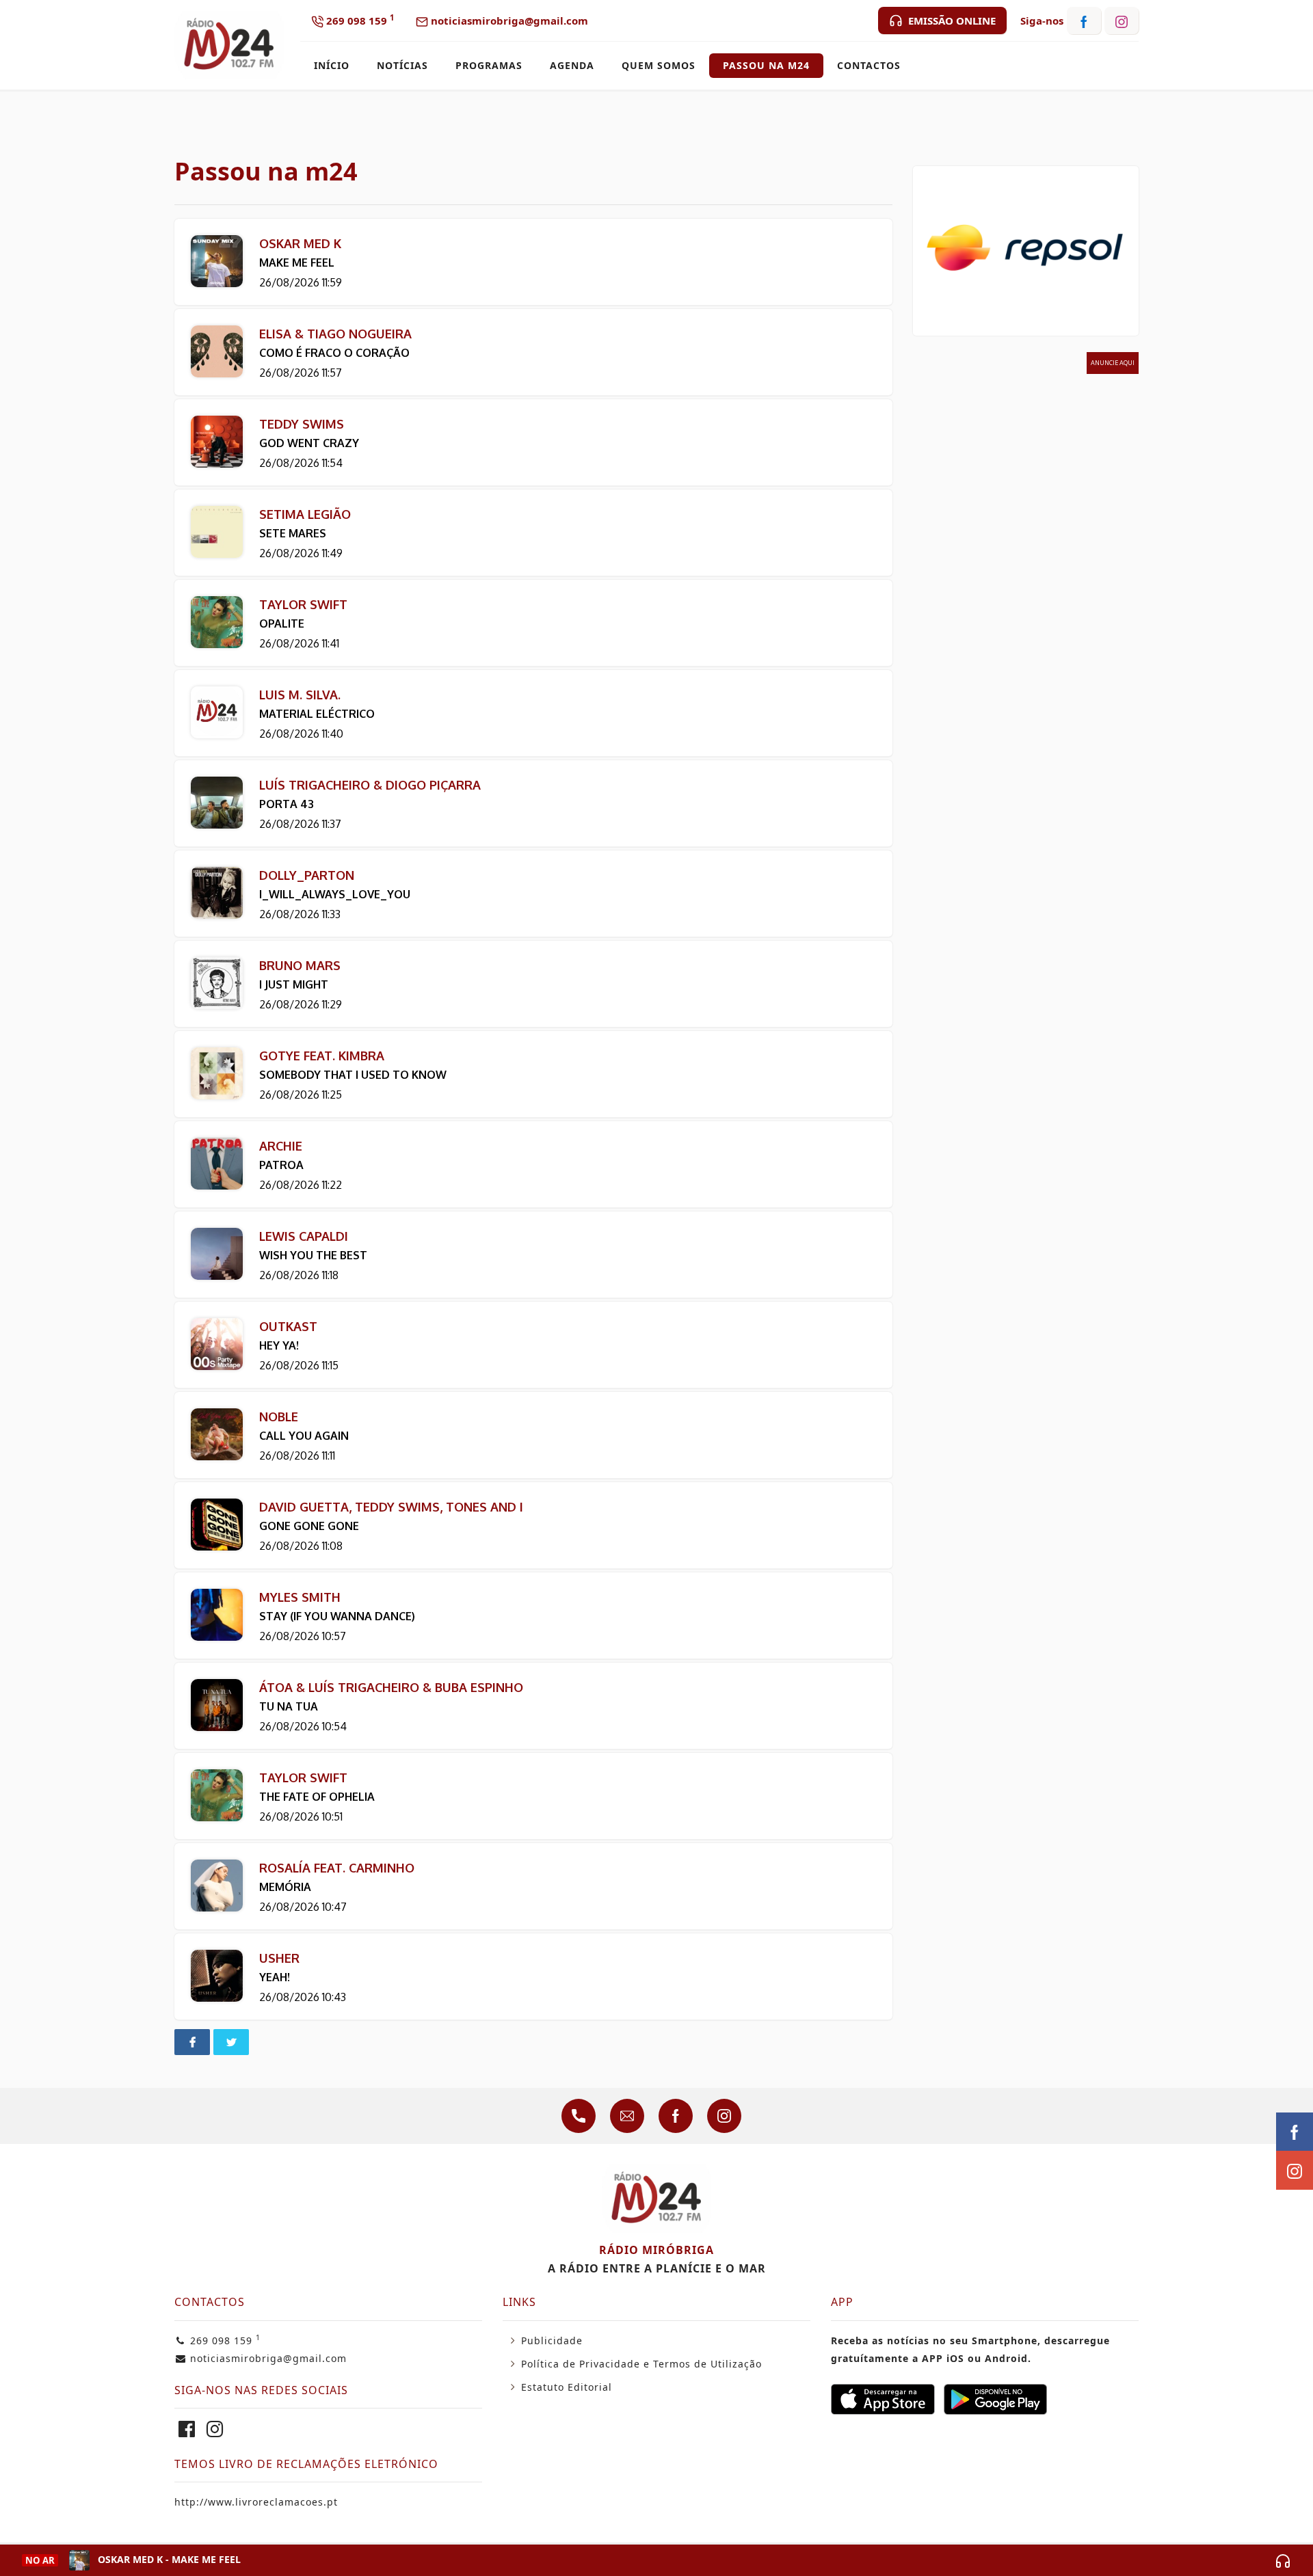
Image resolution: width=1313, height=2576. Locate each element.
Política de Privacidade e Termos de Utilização (641, 2364)
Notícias (402, 65)
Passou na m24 (766, 65)
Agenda (572, 65)
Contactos (869, 65)
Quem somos (659, 65)
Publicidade (552, 2340)
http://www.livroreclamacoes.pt (256, 2502)
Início (332, 65)
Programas (489, 65)
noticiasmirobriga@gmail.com (508, 21)
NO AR (40, 2560)
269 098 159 (359, 20)
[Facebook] (187, 2432)
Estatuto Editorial (567, 2387)
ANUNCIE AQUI (1113, 363)
